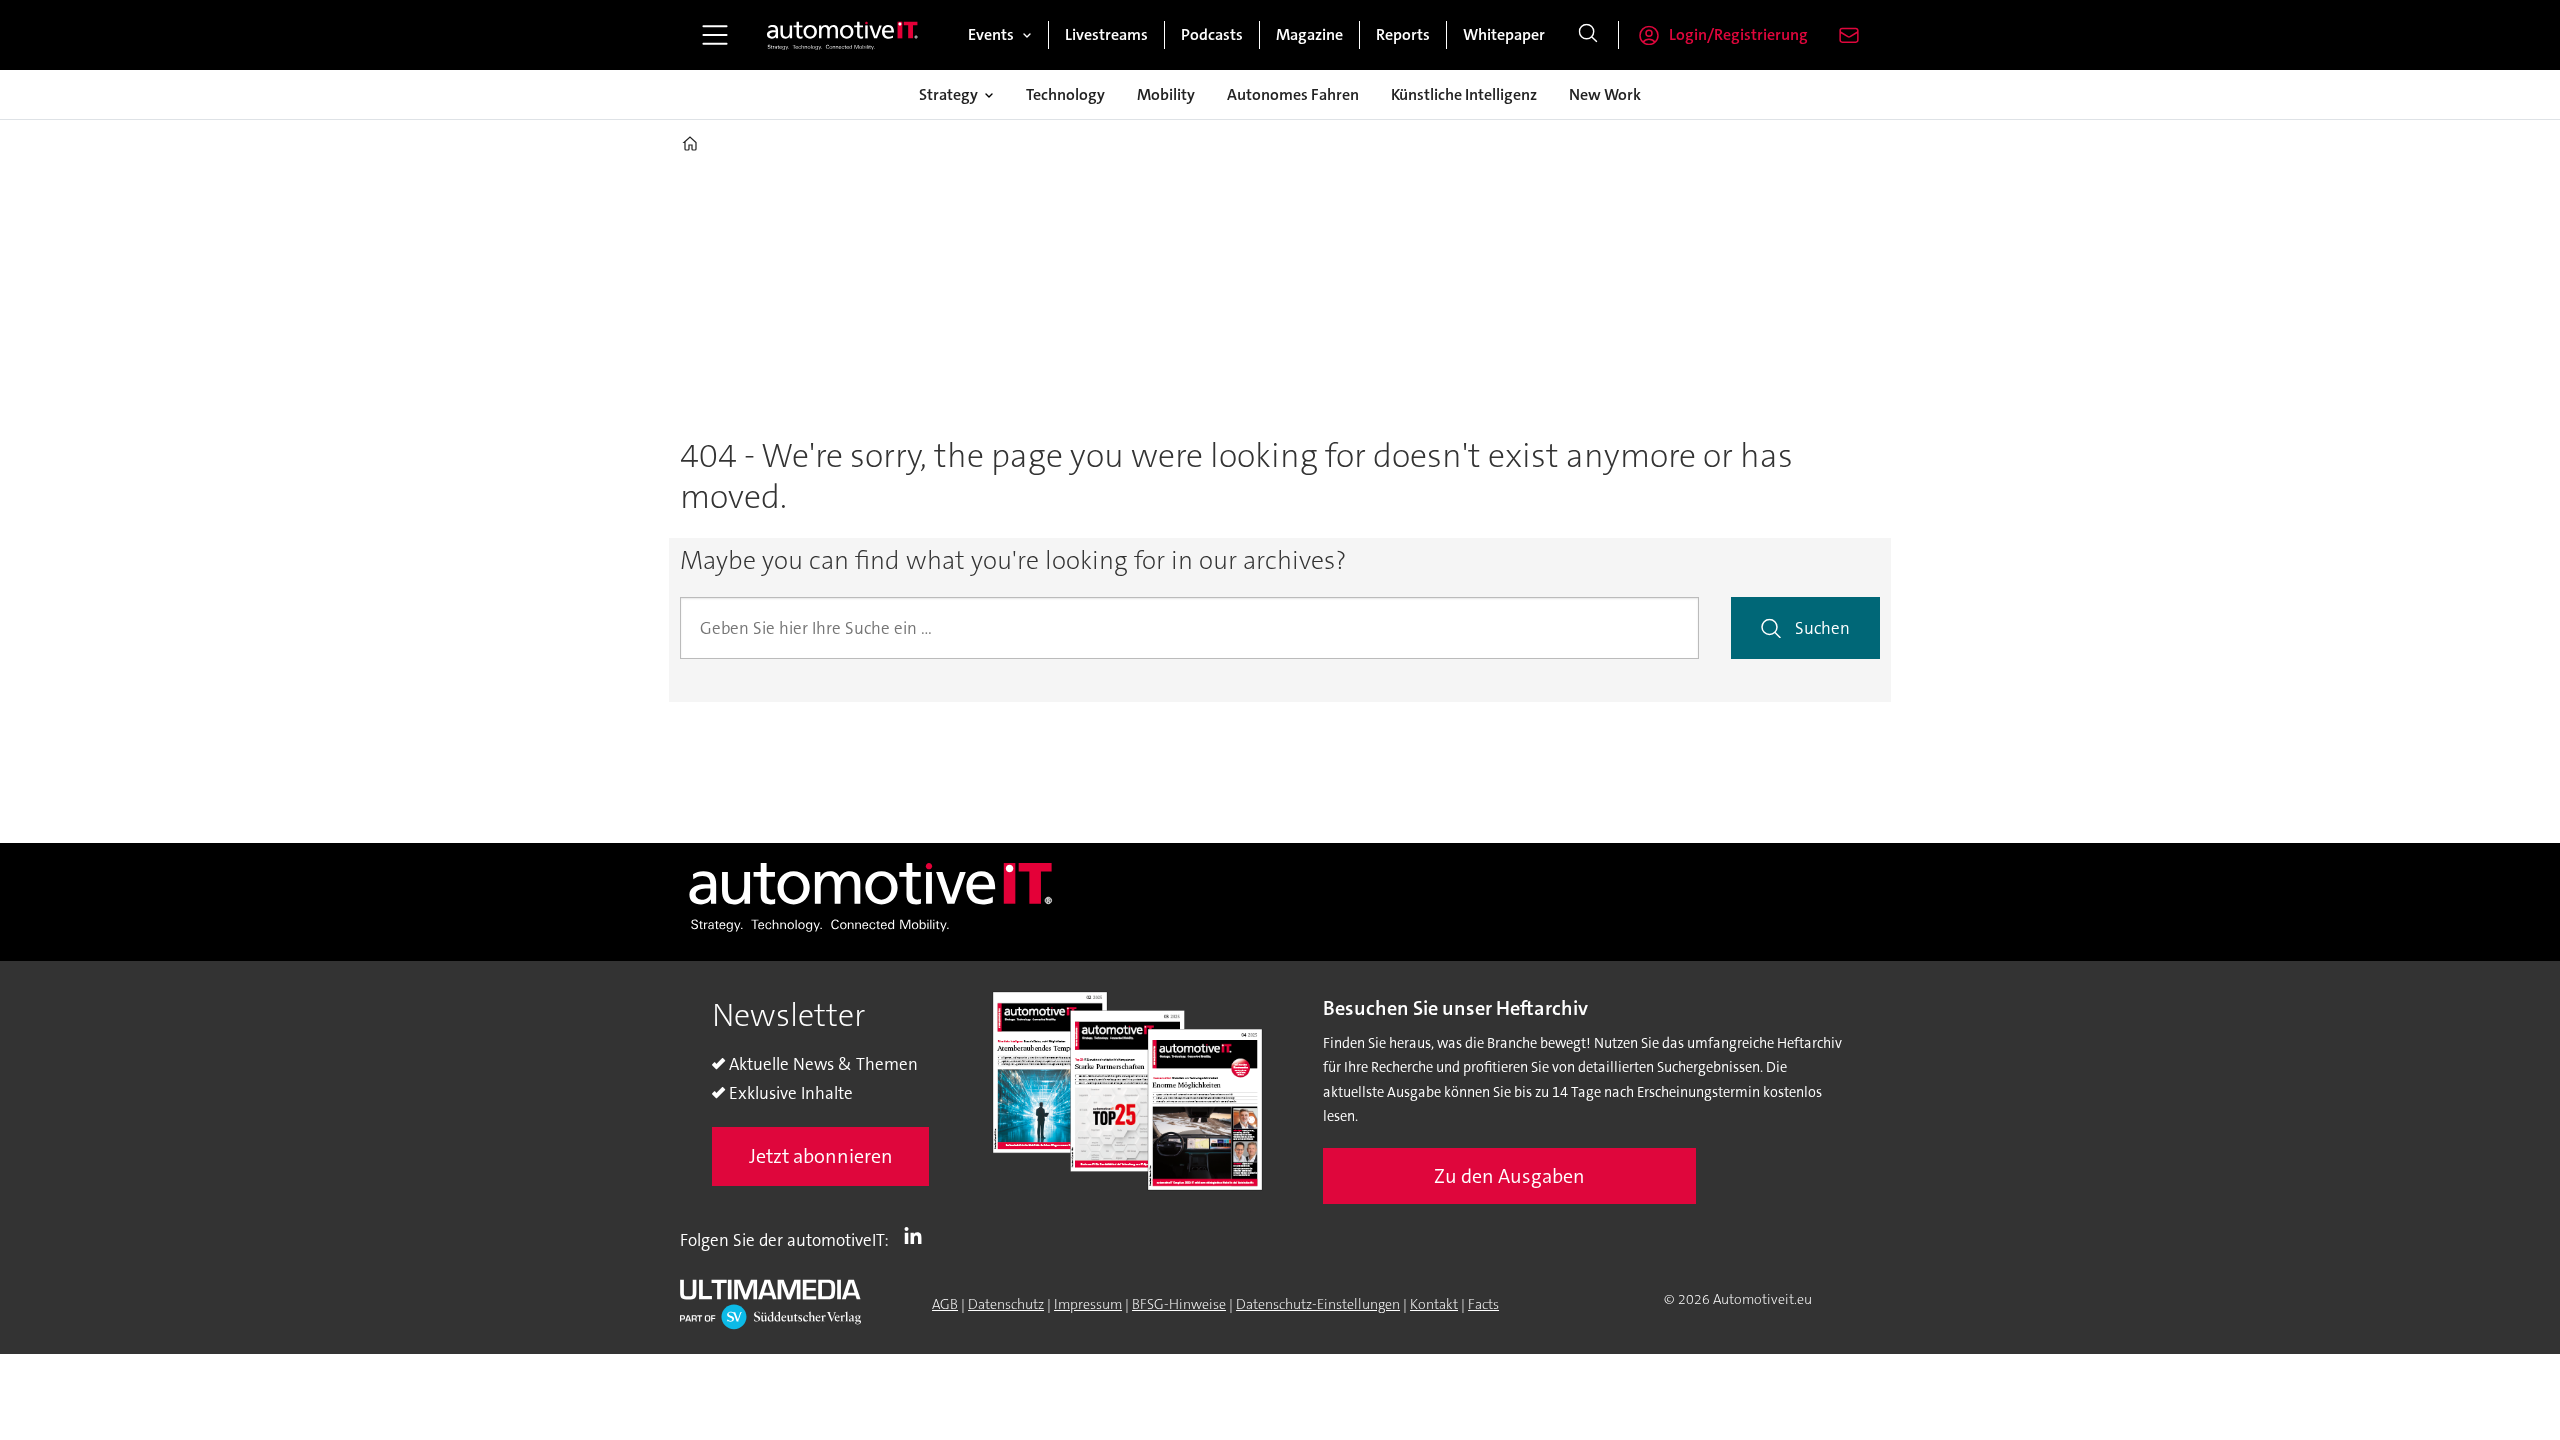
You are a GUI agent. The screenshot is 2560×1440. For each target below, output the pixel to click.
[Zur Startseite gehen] (843, 35)
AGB (945, 1304)
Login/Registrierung (1738, 34)
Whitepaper (1504, 34)
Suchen (1822, 628)
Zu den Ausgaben (1509, 1176)
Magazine (1309, 34)
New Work (1605, 94)
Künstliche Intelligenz (1464, 94)
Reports (1403, 34)
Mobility (1166, 94)
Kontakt (1434, 1304)
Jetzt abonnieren (821, 1156)
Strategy (948, 94)
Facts (1483, 1304)
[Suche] (1588, 35)
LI (918, 1236)
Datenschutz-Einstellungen (1318, 1304)
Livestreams (1106, 34)
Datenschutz (1006, 1304)
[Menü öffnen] (715, 35)
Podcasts (1212, 34)
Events (991, 34)
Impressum (1088, 1304)
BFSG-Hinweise (1179, 1304)
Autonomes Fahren (1293, 94)
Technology (1065, 94)
